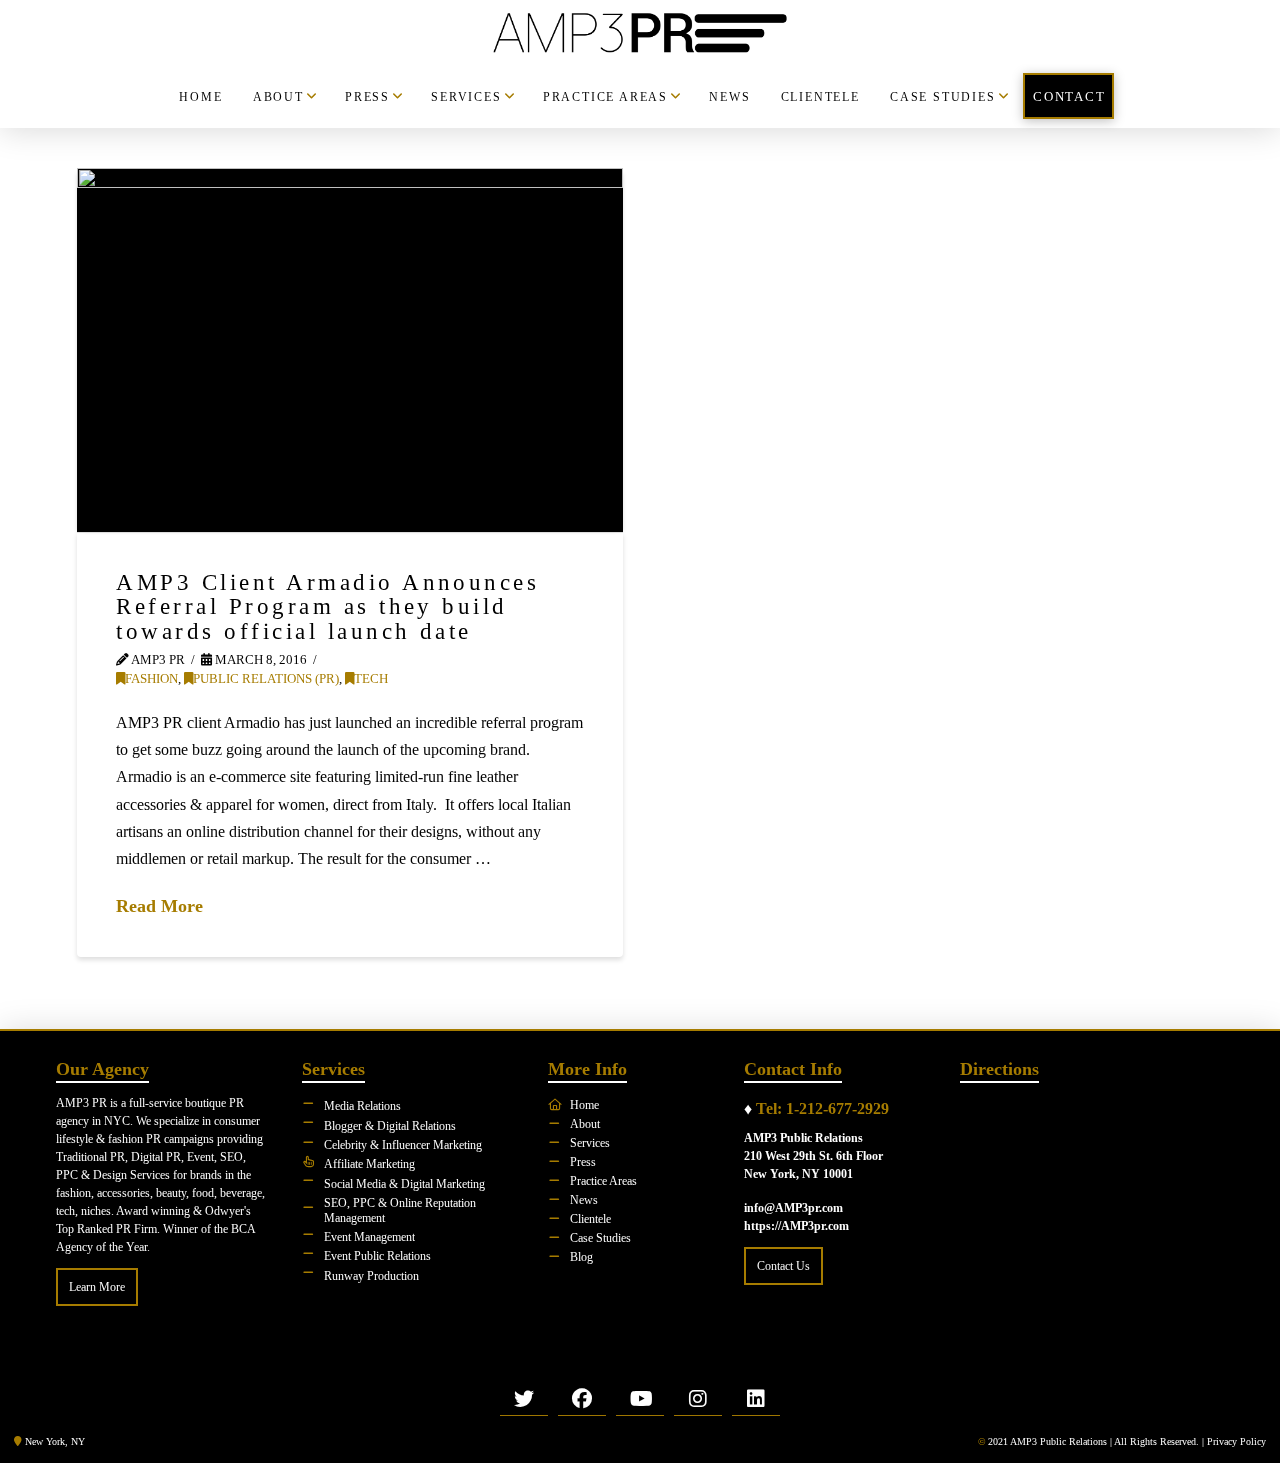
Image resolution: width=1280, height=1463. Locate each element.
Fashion (151, 679)
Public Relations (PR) (266, 679)
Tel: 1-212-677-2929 (822, 1108)
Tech (371, 679)
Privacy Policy (1236, 1441)
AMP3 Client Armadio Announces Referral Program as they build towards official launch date (327, 606)
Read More (159, 906)
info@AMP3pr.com (793, 1208)
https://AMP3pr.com (796, 1226)
